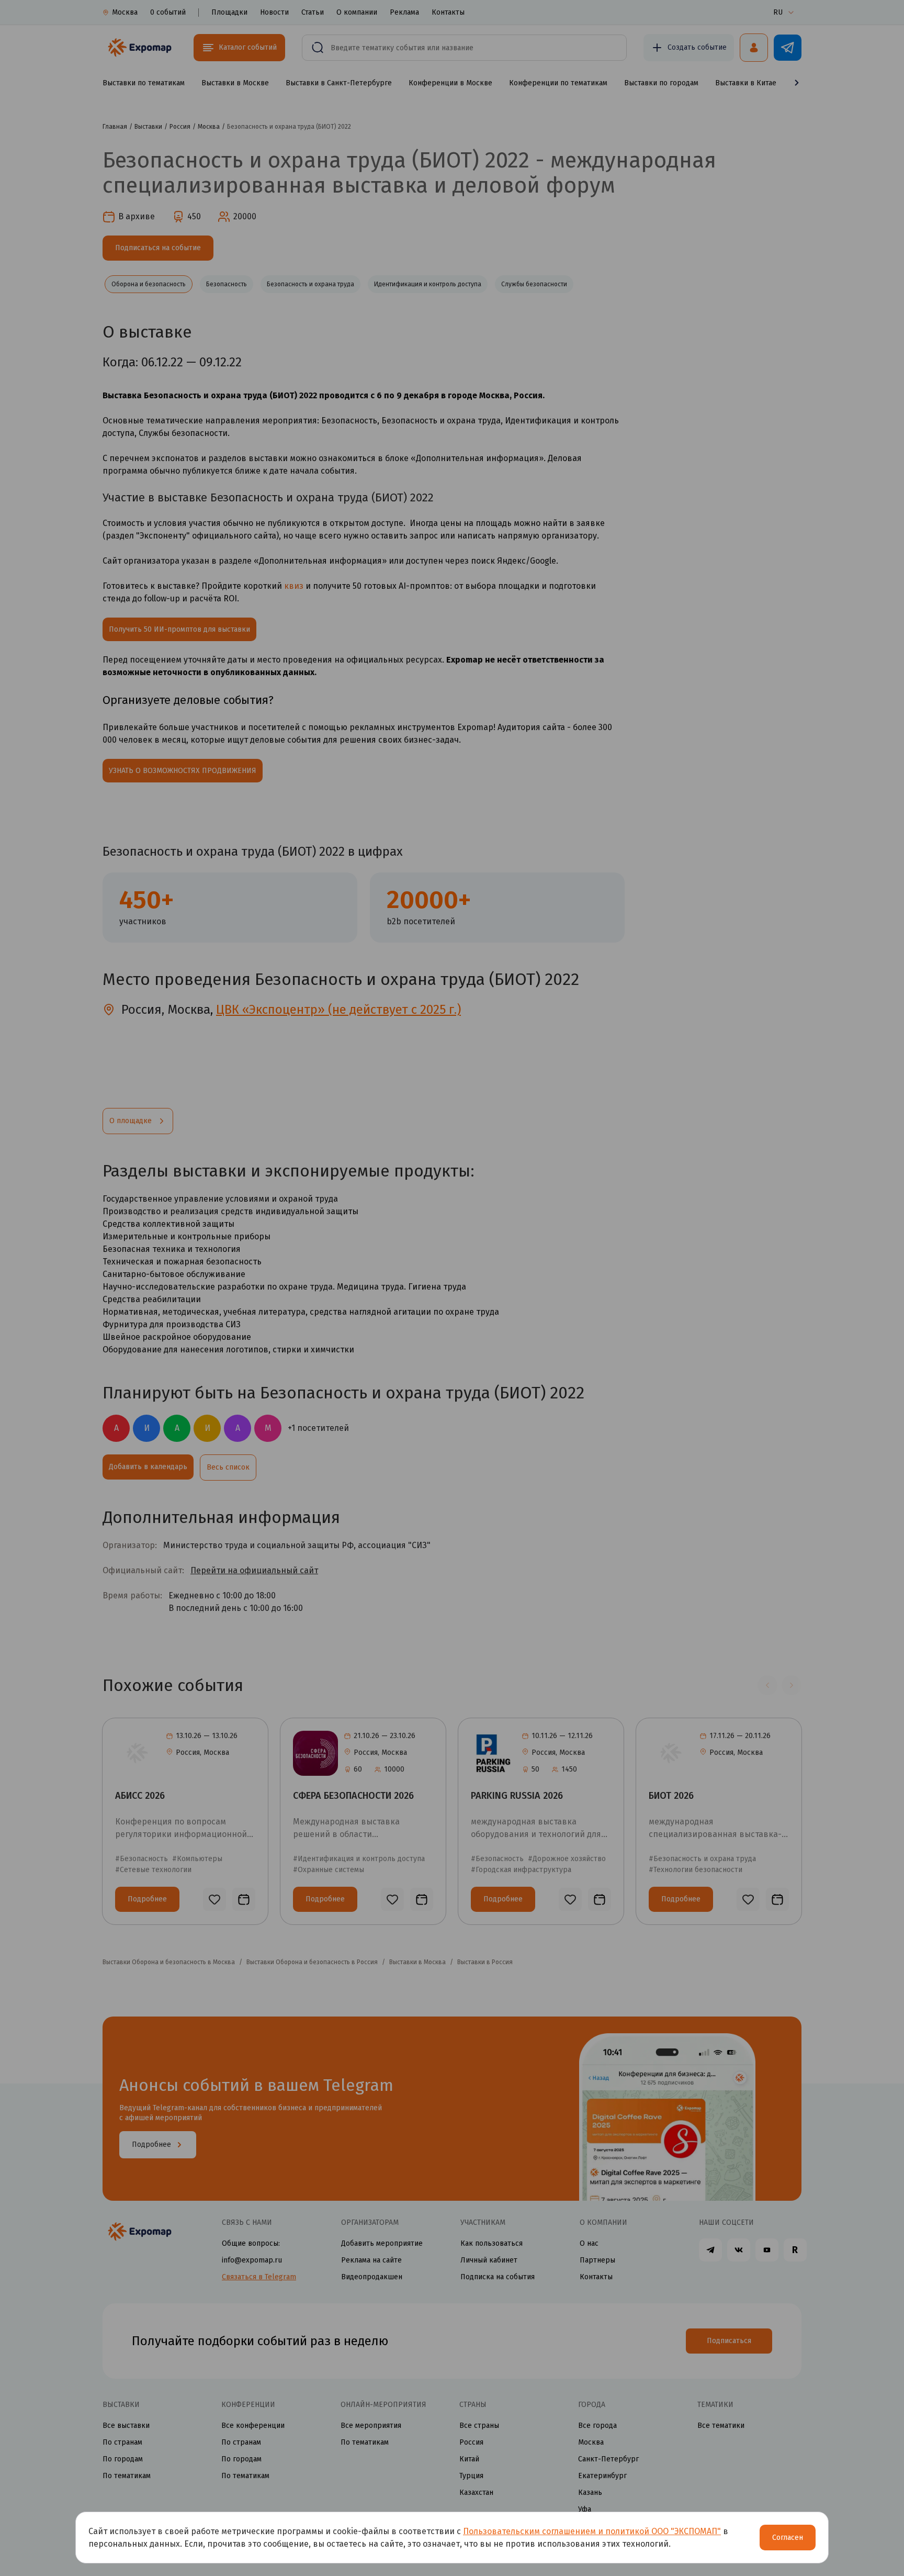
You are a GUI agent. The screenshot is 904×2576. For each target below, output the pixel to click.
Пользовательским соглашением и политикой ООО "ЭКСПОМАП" (592, 2531)
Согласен (788, 2538)
